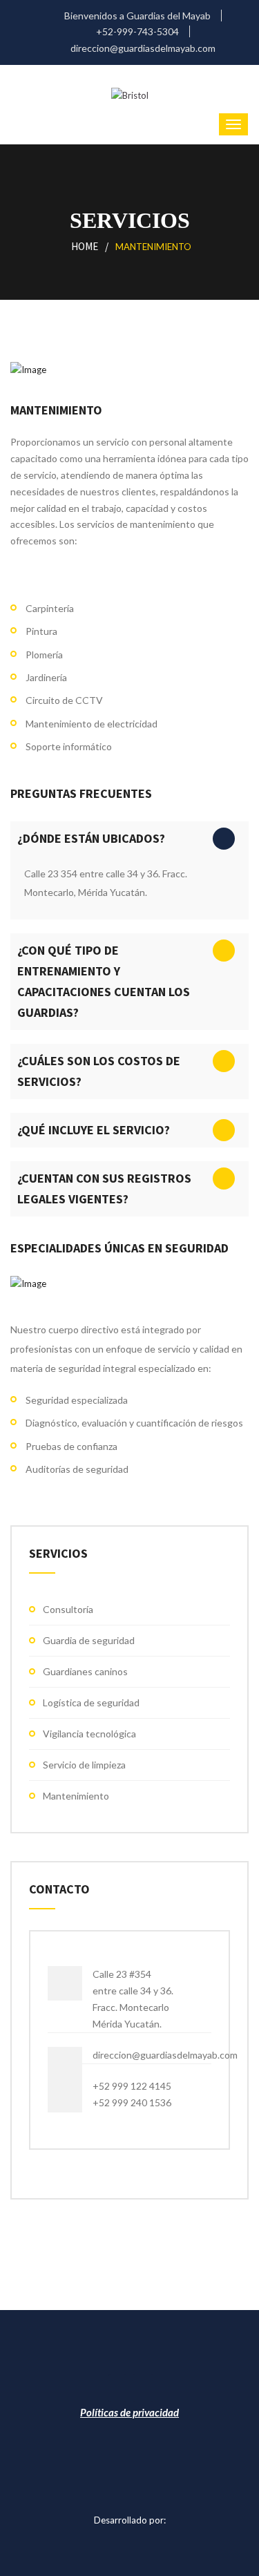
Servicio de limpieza (84, 1765)
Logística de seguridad (91, 1702)
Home (85, 246)
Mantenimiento (76, 1796)
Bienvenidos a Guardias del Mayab (136, 16)
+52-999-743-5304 (136, 31)
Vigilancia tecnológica (89, 1734)
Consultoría (68, 1609)
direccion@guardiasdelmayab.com (142, 48)
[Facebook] (117, 2388)
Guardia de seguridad (89, 1640)
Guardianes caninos (85, 1671)
